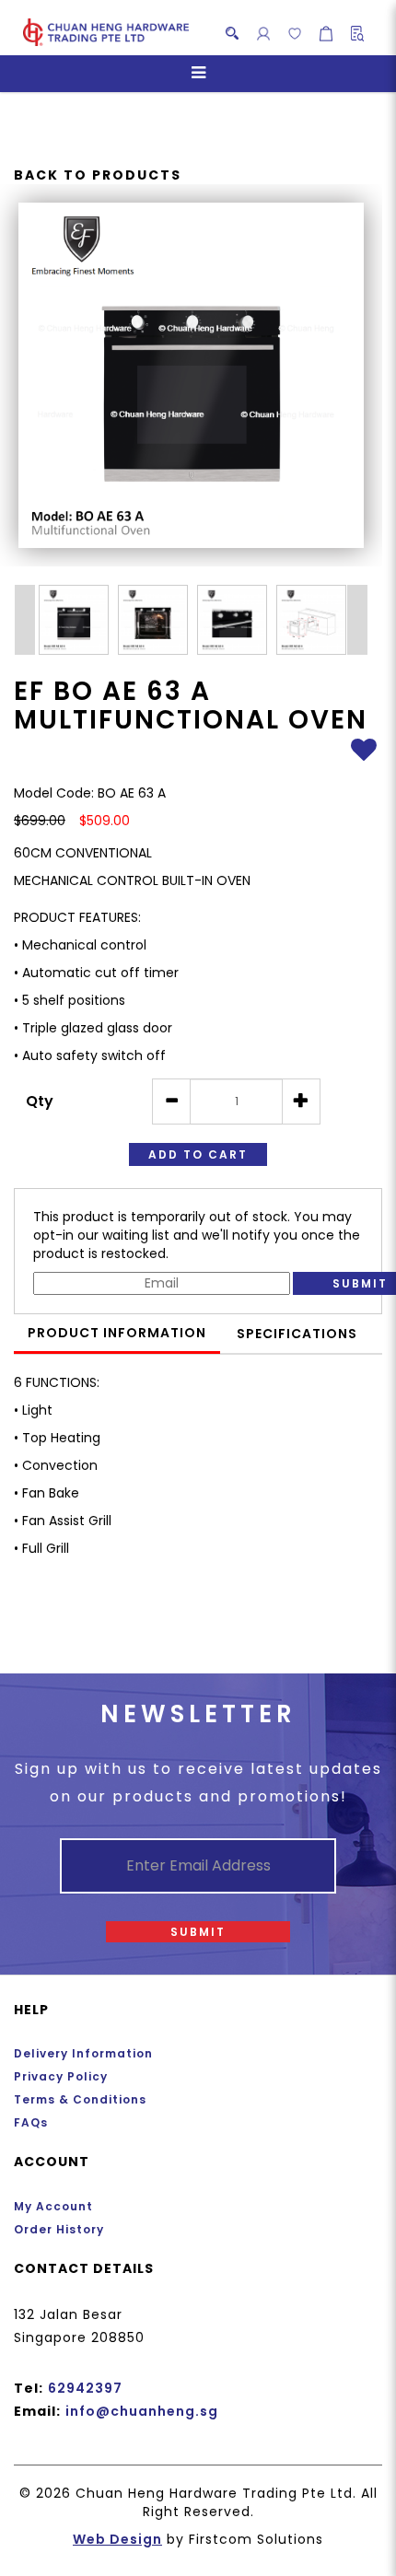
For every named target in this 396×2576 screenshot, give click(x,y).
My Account (53, 2206)
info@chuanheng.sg (142, 2411)
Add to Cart (198, 1154)
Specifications (297, 1334)
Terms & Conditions (80, 2099)
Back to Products (98, 175)
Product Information (117, 1333)
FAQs (31, 2122)
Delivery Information (83, 2053)
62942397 (85, 2388)
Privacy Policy (61, 2076)
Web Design (117, 2539)
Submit (198, 1932)
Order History (59, 2229)
